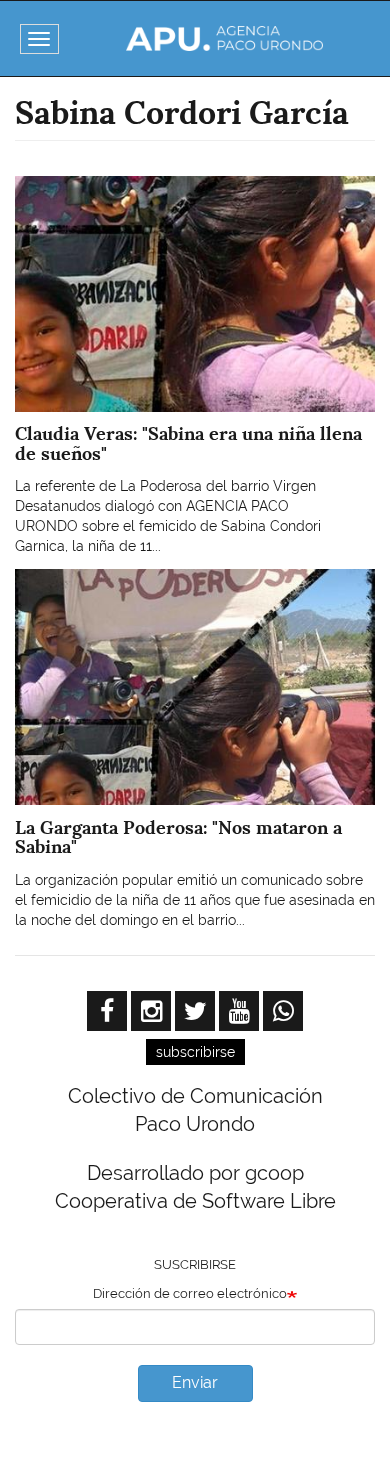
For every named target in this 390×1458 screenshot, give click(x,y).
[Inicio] (225, 38)
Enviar (195, 1382)
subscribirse (195, 1052)
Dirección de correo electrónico (190, 1293)
